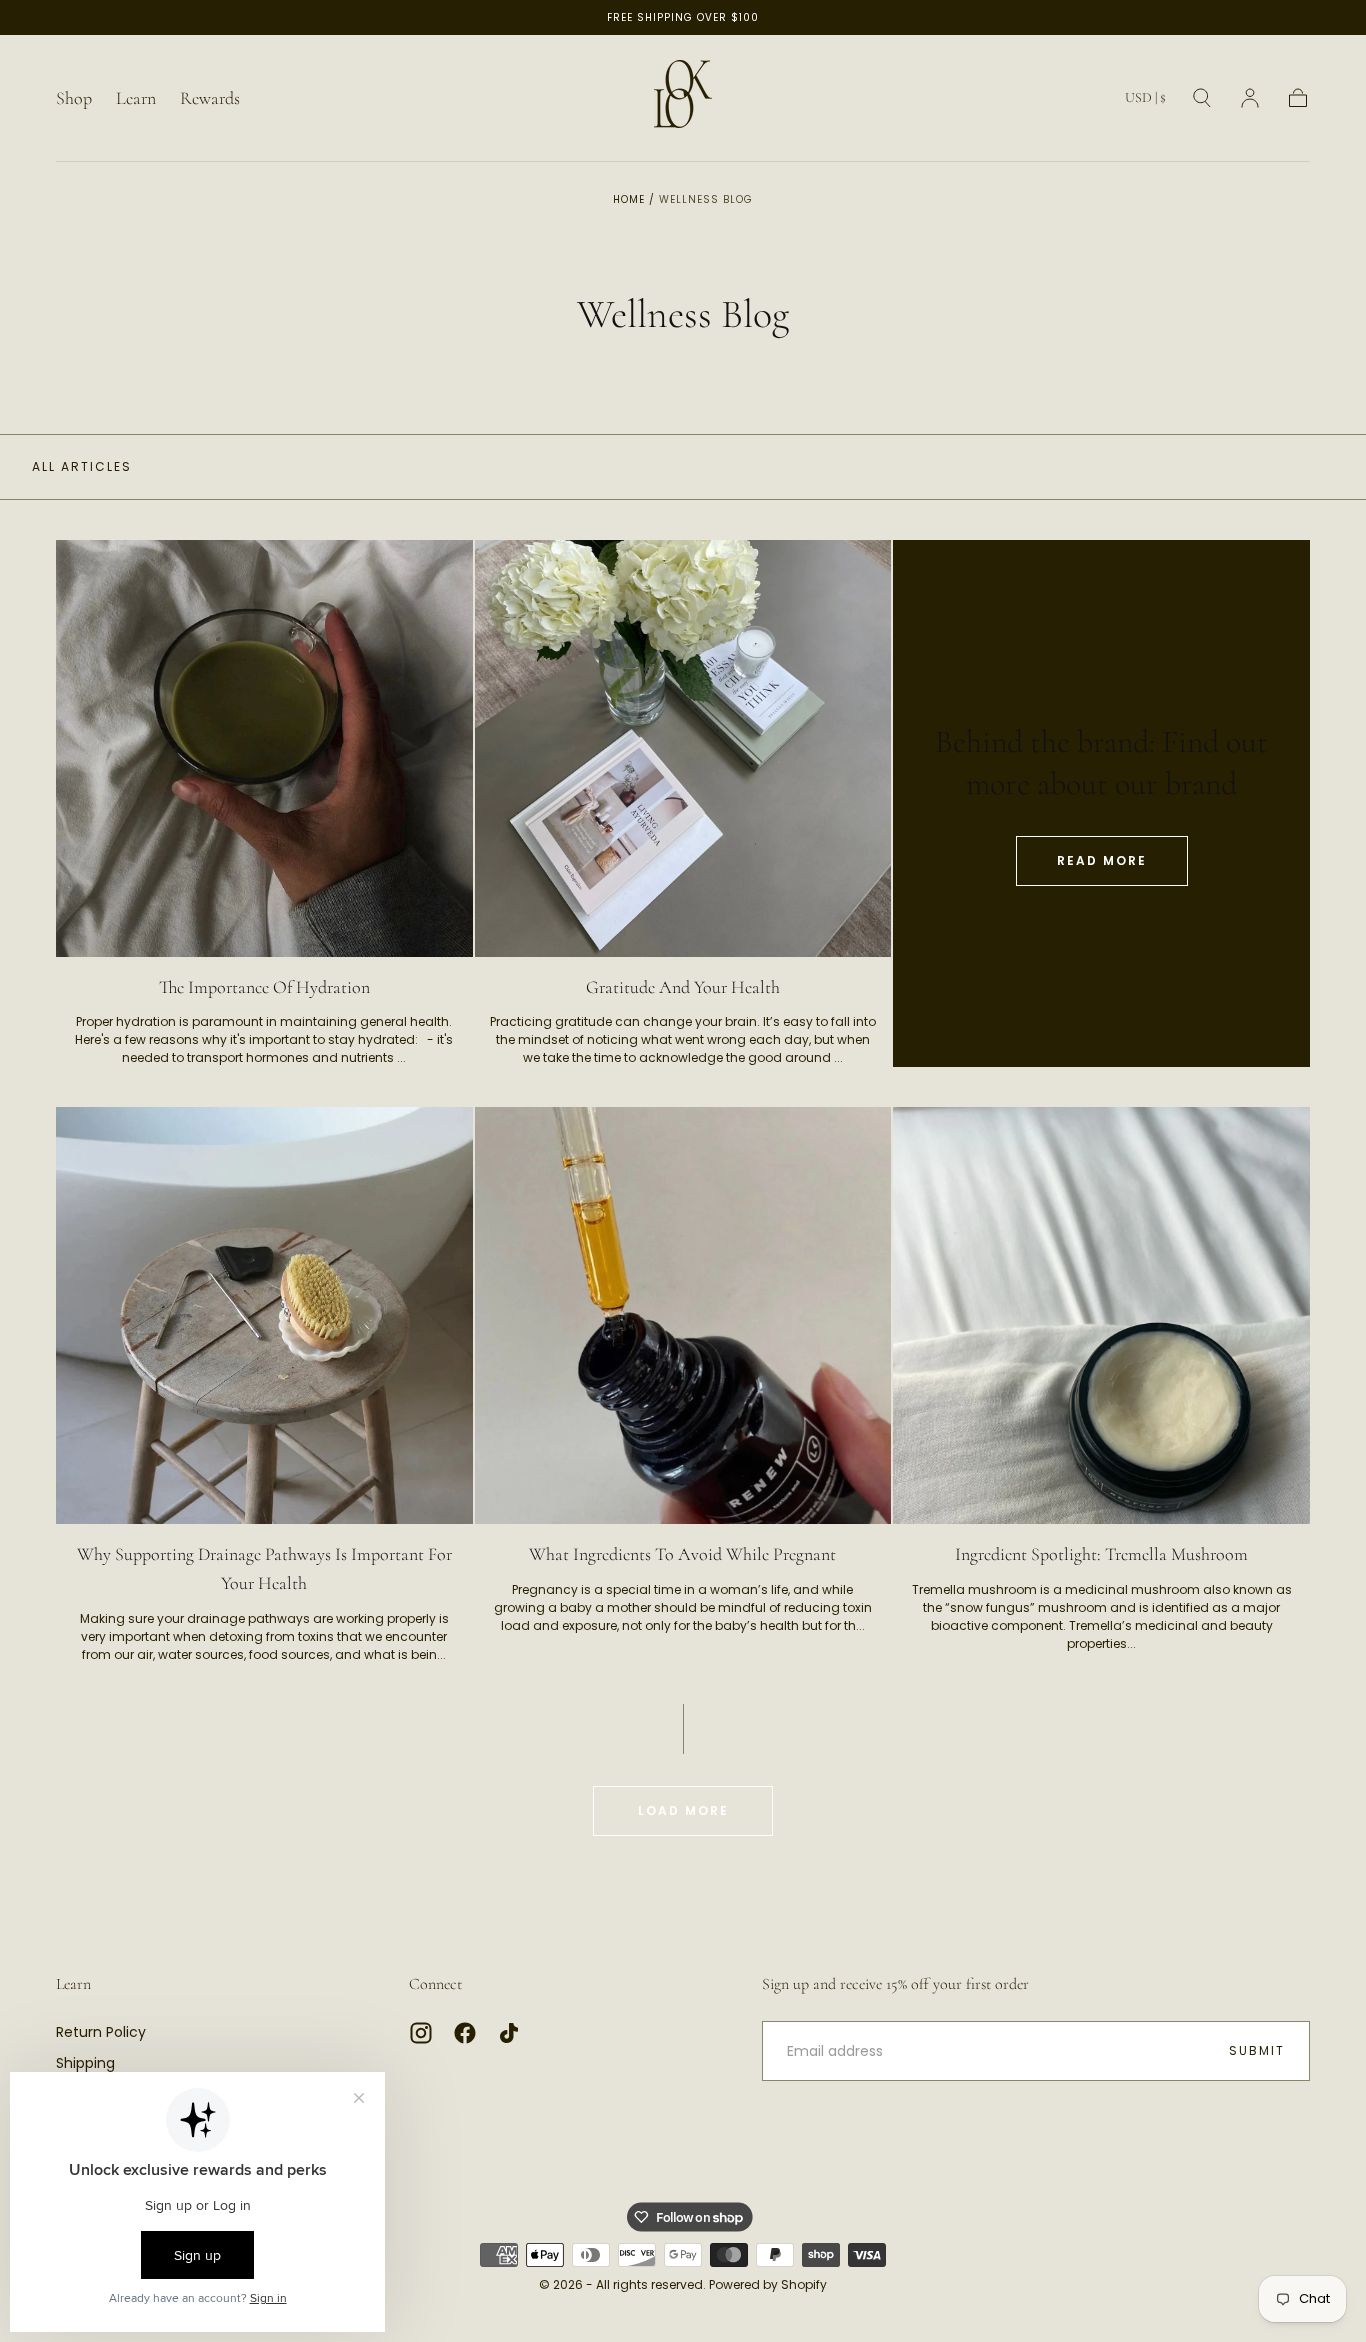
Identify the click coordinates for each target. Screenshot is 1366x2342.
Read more (1102, 860)
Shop (74, 98)
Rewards (210, 98)
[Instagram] (421, 2033)
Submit (1257, 2050)
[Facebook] (465, 2033)
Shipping (85, 2063)
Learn (136, 98)
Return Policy (101, 2032)
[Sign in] (1250, 98)
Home (629, 199)
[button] (1145, 101)
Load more (683, 1810)
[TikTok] (509, 2033)
